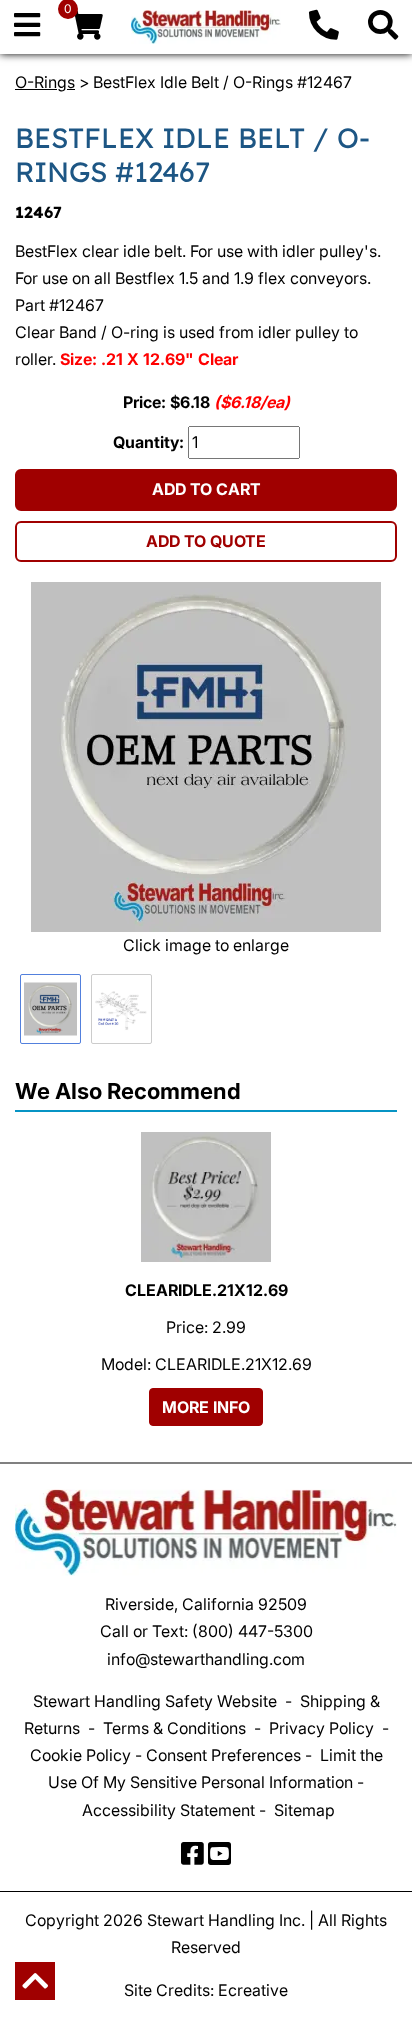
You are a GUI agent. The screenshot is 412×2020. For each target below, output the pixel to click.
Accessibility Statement (168, 1810)
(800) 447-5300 (252, 1631)
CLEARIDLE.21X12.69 (206, 1290)
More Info (206, 1407)
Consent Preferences (223, 1755)
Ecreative (253, 1990)
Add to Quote (206, 541)
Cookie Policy (80, 1755)
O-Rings (45, 82)
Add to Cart (206, 489)
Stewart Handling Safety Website (155, 1701)
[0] (86, 30)
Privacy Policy (321, 1728)
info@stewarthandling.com (206, 1659)
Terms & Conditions (174, 1728)
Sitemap (304, 1810)
